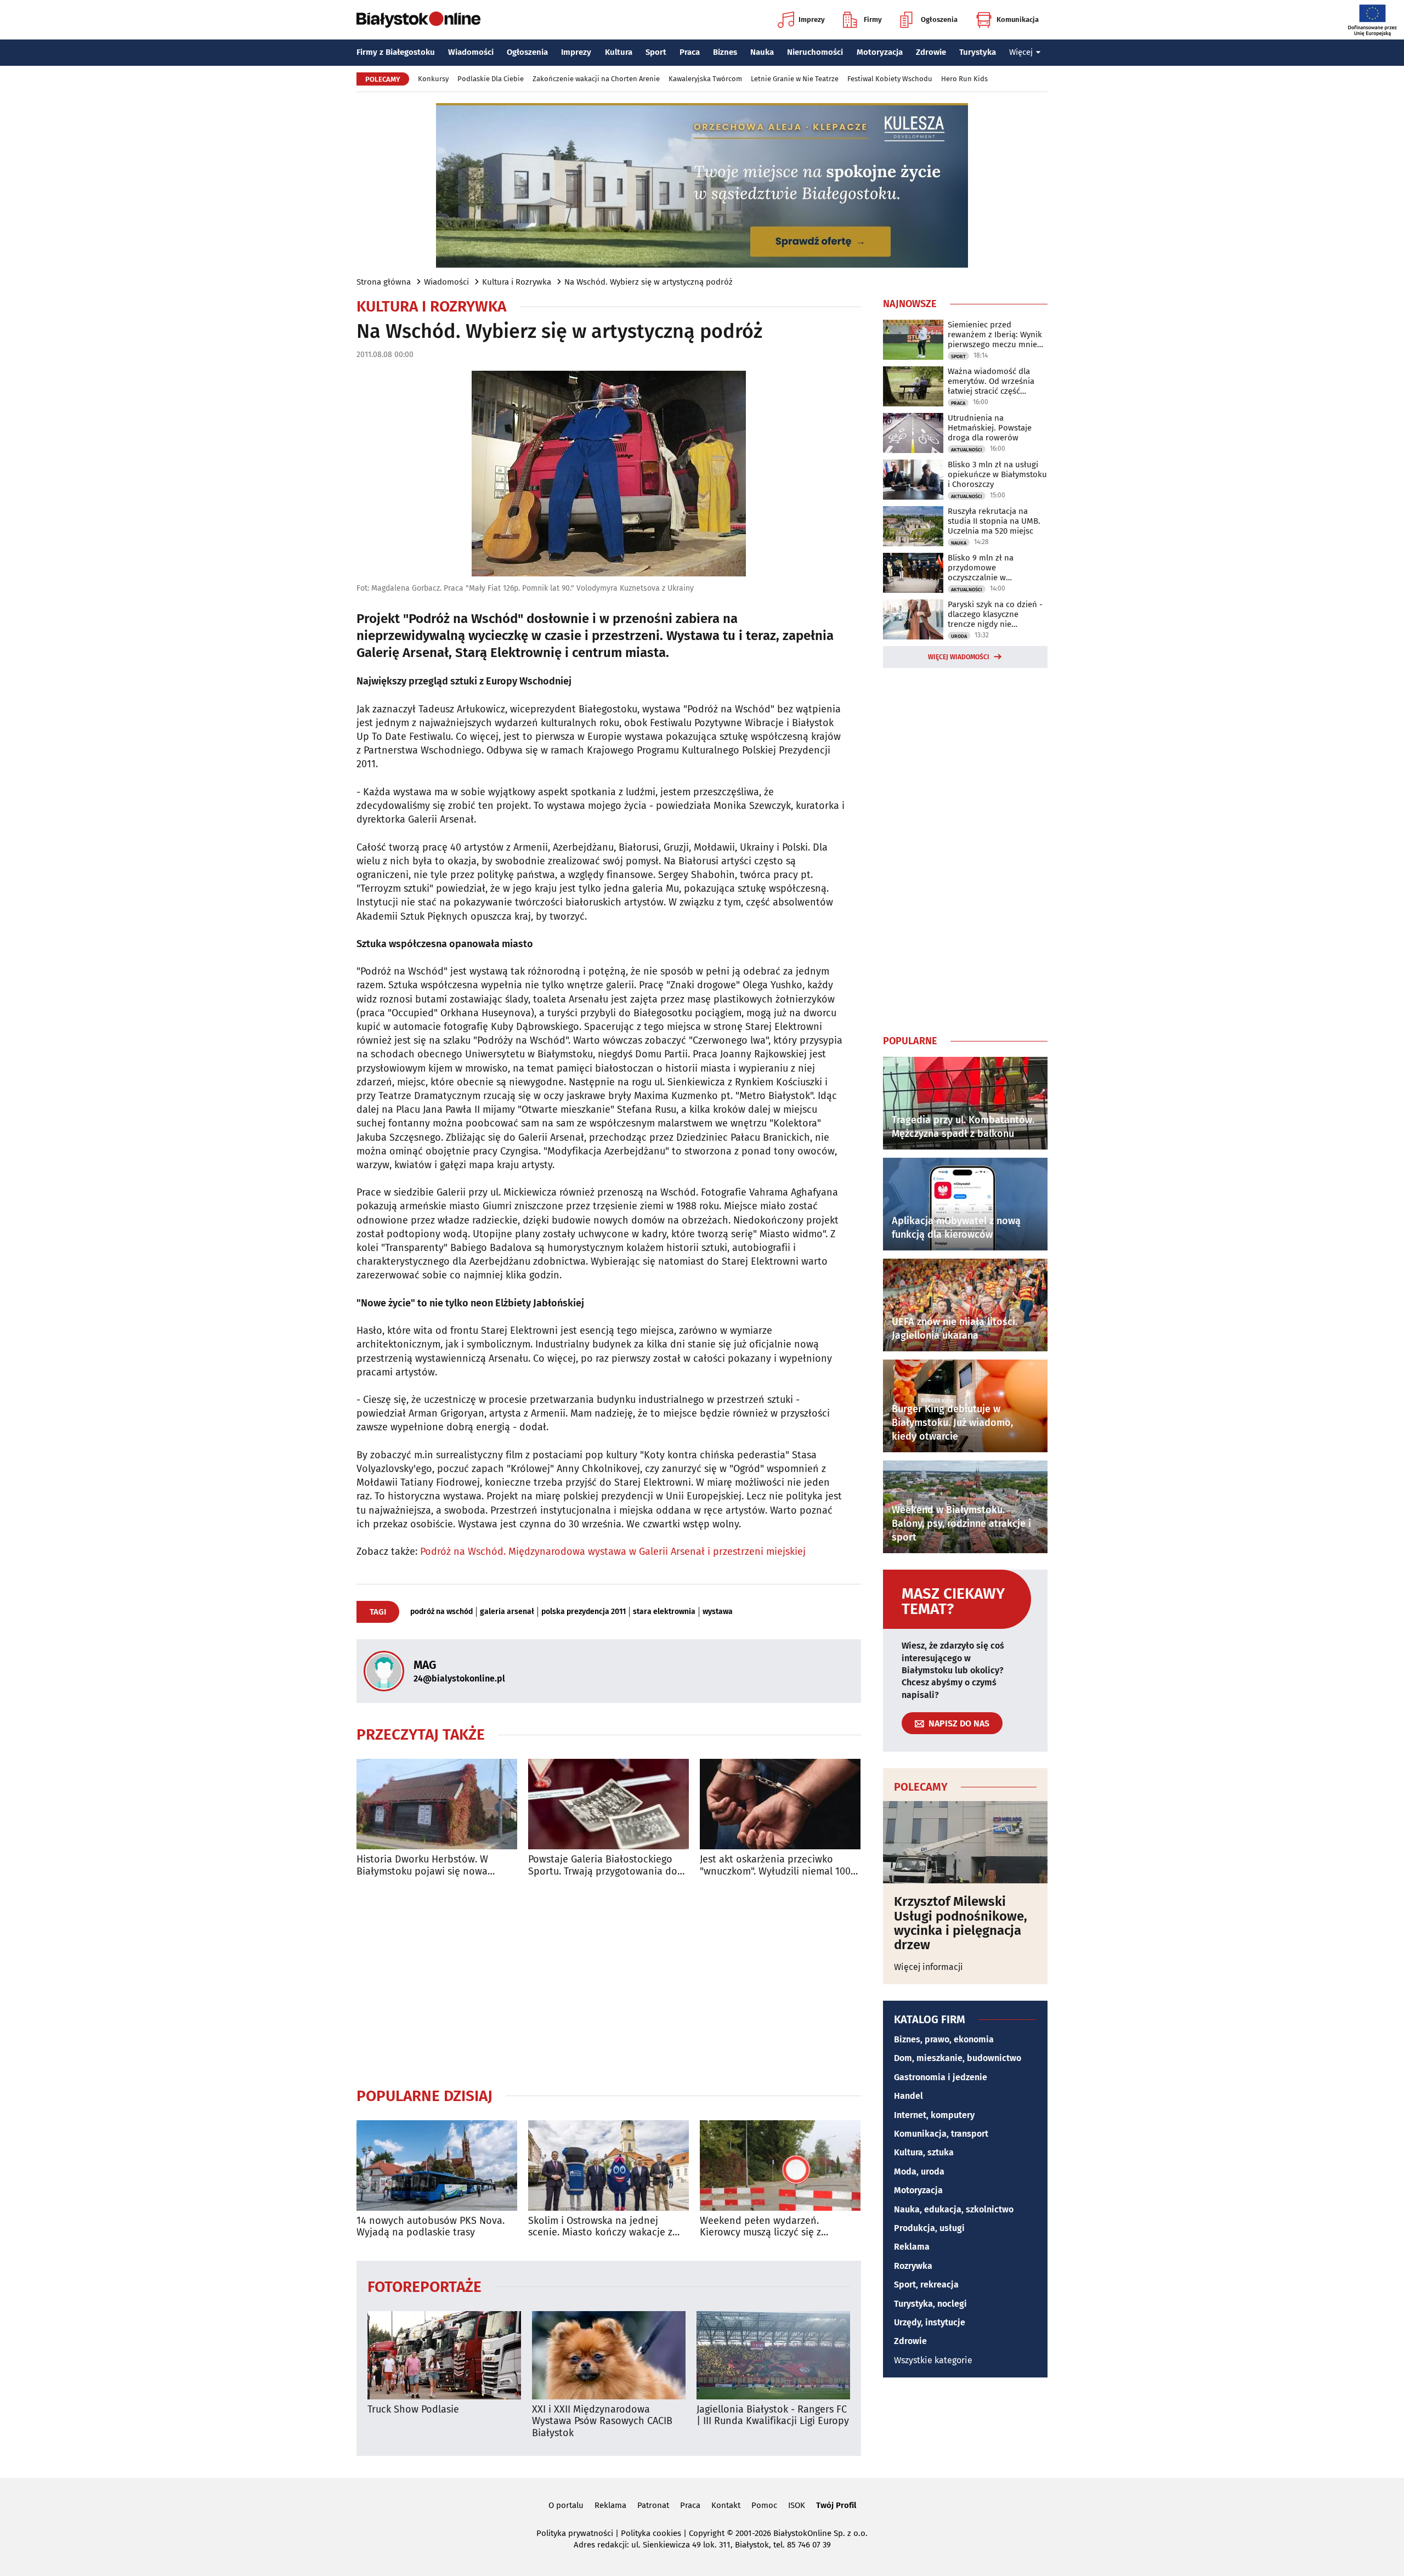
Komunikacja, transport (941, 2134)
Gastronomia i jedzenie (941, 2077)
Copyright (707, 2533)
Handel (908, 2096)
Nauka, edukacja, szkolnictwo (954, 2209)
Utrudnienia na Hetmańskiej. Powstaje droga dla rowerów (990, 428)
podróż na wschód (441, 1612)
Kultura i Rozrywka (517, 282)
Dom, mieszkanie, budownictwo (958, 2058)
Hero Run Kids (964, 79)
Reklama (912, 2247)
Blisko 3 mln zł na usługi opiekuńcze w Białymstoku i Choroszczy (997, 474)
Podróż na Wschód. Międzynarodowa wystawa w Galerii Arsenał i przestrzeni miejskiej (613, 1552)
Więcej (1021, 52)
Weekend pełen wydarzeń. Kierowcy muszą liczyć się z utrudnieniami (760, 2227)
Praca (690, 52)
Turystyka (978, 52)
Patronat (653, 2505)
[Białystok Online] (418, 20)
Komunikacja (1018, 19)
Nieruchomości (815, 52)
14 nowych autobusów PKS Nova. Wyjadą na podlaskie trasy (431, 2227)
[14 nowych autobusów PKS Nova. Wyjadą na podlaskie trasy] (437, 2165)
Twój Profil (836, 2505)
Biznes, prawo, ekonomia (944, 2039)
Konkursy (433, 79)
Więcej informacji (929, 1967)
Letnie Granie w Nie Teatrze (795, 79)
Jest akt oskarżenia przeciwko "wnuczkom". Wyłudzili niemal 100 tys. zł (775, 1866)
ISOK (797, 2505)
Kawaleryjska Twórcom (705, 79)
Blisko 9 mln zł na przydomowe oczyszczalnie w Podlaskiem (981, 568)
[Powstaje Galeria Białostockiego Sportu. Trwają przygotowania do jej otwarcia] (608, 1804)
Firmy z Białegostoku (396, 52)
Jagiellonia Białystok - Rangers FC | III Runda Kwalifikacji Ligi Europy (773, 2416)
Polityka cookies (651, 2533)
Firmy (873, 19)
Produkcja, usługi (929, 2228)
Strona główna (384, 282)
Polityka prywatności (575, 2533)
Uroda (959, 636)
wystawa (718, 1612)
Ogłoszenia (939, 19)
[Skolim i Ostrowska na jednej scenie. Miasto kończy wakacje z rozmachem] (608, 2165)
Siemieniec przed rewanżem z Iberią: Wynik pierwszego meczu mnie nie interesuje (995, 335)
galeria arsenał (507, 1612)
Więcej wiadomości (959, 657)
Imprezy (812, 19)
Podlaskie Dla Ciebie (491, 79)
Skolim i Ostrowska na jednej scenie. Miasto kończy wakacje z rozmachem (600, 2227)
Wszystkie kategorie (933, 2360)
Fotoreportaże (424, 2286)
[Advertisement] (609, 1982)
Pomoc (764, 2505)
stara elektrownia (664, 1612)
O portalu (566, 2505)
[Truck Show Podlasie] (444, 2355)
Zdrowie (931, 52)
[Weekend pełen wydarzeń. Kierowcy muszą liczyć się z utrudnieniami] (780, 2165)
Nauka (762, 52)
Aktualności (967, 450)
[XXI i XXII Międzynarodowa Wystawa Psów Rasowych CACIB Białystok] (609, 2355)
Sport (656, 52)
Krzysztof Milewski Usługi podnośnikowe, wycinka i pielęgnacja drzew (961, 1923)
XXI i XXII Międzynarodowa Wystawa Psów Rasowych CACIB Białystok (602, 2421)
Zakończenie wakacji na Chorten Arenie (596, 79)
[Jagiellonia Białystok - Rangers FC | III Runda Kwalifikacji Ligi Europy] (773, 2355)
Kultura (619, 52)
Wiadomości (471, 52)
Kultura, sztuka (924, 2152)
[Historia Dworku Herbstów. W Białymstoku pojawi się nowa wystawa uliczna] (437, 1804)
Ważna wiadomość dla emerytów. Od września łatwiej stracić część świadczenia (991, 381)
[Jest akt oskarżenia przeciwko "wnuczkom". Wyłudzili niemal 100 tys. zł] (780, 1804)
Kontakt (726, 2505)
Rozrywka (913, 2266)
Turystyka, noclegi (930, 2304)
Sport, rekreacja (926, 2285)
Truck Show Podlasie (413, 2410)
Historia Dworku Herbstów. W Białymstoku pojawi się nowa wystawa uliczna (422, 1866)
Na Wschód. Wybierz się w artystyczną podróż (649, 282)
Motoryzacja (880, 52)
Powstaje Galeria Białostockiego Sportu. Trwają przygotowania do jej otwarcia (603, 1866)
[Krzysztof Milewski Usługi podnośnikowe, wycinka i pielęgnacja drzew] (965, 1842)
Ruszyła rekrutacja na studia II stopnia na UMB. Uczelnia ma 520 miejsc (994, 521)
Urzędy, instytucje (930, 2322)
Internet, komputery (934, 2115)
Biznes (725, 52)
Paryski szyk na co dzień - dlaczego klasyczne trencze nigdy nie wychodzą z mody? (995, 614)
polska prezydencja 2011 (584, 1612)
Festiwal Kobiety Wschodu (890, 79)
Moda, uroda (919, 2172)
